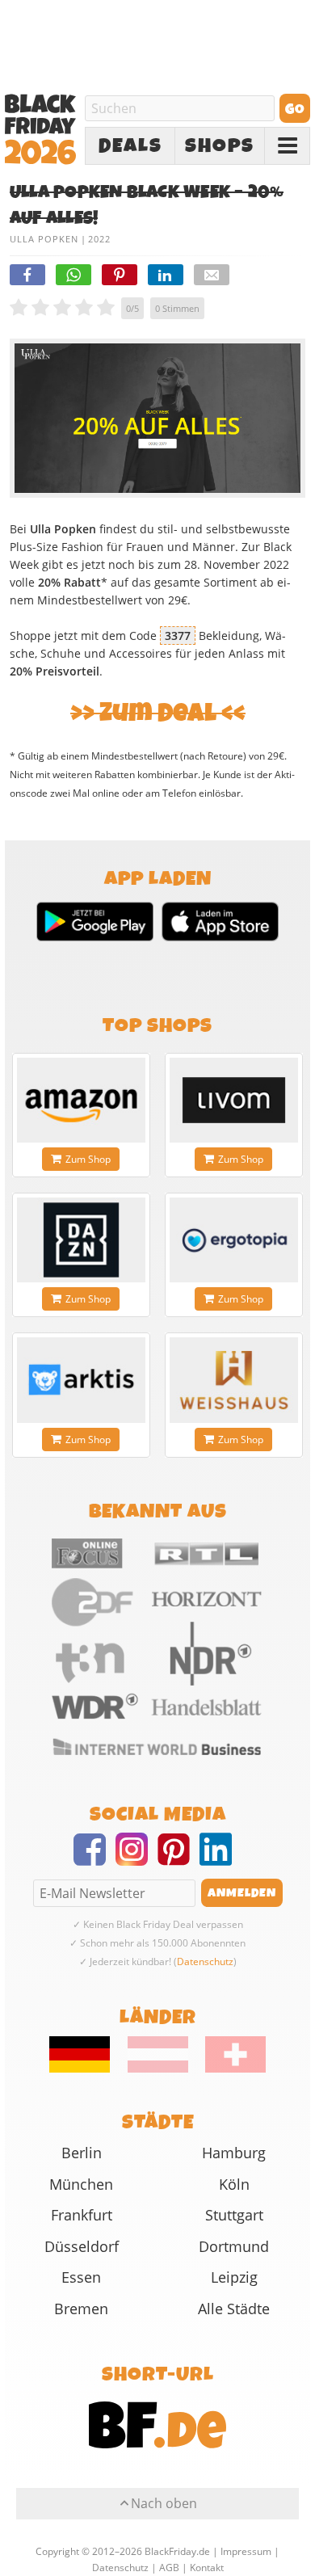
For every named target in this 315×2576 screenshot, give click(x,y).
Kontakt (207, 2568)
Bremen (81, 2309)
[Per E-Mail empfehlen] (212, 275)
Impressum (246, 2551)
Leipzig (234, 2277)
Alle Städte (234, 2309)
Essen (81, 2277)
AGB (169, 2568)
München (81, 2184)
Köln (234, 2184)
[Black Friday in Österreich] (158, 2069)
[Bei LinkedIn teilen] (166, 275)
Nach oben (164, 2503)
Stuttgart (234, 2215)
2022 (99, 239)
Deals (130, 146)
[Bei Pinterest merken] (120, 275)
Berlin (82, 2153)
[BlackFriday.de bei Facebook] (94, 1859)
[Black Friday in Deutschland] (87, 2069)
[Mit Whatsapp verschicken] (73, 275)
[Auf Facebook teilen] (27, 275)
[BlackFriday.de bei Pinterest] (178, 1859)
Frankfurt (82, 2215)
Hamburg (234, 2153)
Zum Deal (158, 713)
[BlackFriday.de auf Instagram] (136, 1859)
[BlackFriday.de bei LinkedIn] (220, 1859)
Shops (220, 146)
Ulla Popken (44, 239)
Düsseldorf (82, 2246)
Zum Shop (88, 1159)
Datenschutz (205, 1961)
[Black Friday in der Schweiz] (229, 2069)
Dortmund (234, 2246)
